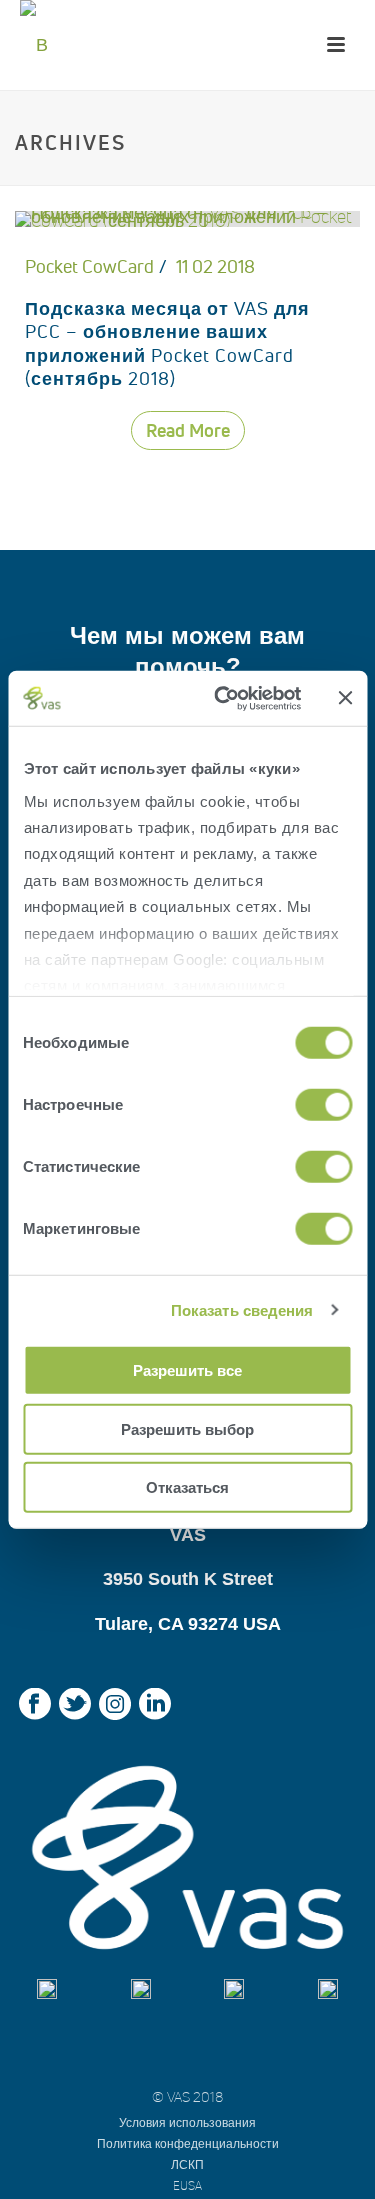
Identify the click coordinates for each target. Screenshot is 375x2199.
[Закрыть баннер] (345, 698)
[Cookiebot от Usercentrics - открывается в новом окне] (223, 698)
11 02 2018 (215, 266)
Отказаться (187, 1487)
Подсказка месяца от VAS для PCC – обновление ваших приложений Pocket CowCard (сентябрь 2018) (167, 343)
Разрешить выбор (187, 1428)
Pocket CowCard (89, 266)
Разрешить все (187, 1370)
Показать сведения (242, 1309)
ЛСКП (187, 2164)
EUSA (187, 2185)
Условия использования (187, 2122)
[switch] (323, 1105)
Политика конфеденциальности (188, 2143)
